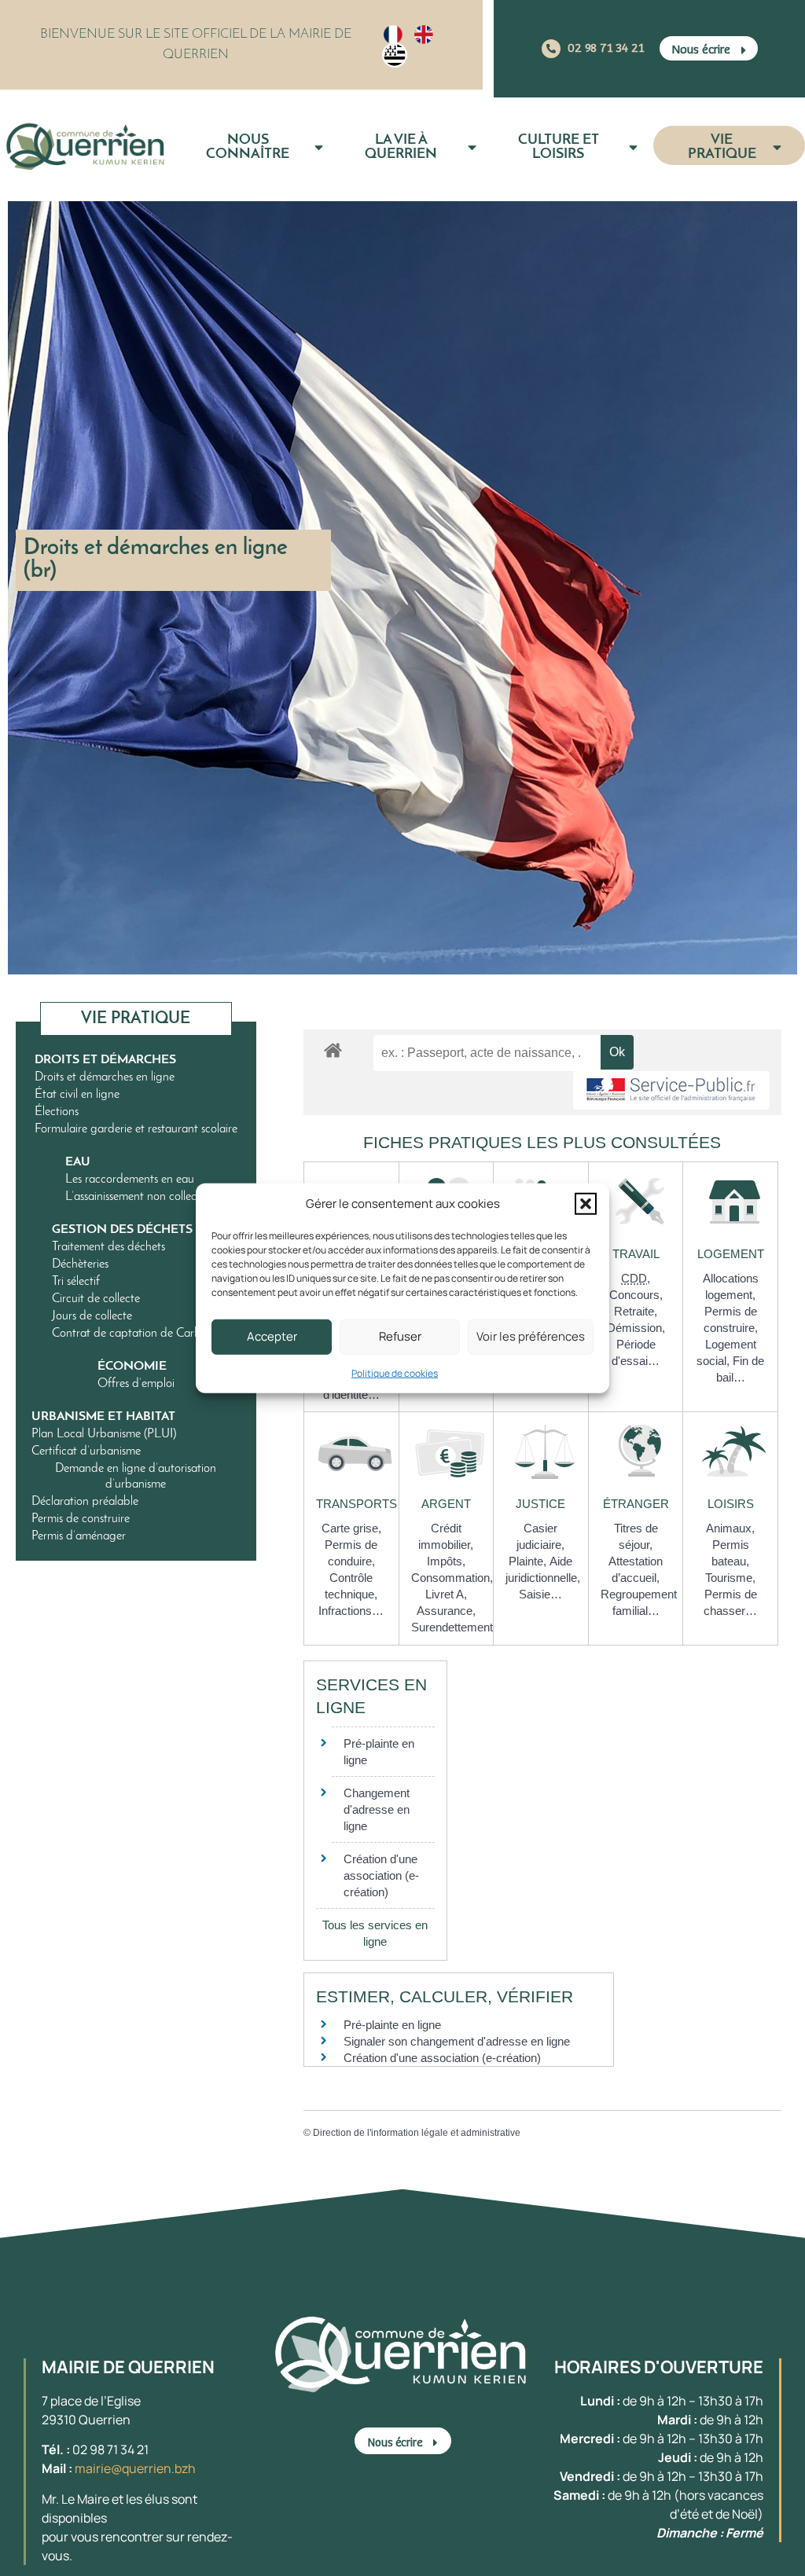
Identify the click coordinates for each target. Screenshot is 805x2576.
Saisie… (540, 1594)
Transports (357, 1504)
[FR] (393, 35)
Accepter (272, 1336)
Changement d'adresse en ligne (377, 1809)
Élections (57, 1112)
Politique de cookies (395, 1372)
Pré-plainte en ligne (392, 2025)
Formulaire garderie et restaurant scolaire (136, 1129)
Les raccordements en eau (130, 1180)
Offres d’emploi (136, 1384)
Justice (540, 1504)
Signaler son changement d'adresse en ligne (457, 2041)
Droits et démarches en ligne (105, 1077)
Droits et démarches (105, 1060)
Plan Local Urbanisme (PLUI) (104, 1434)
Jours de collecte (92, 1316)
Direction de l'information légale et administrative (417, 2133)
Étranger (636, 1504)
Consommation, (452, 1578)
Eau (78, 1162)
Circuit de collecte (96, 1299)
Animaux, (730, 1528)
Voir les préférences (531, 1336)
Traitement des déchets (108, 1247)
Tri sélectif (76, 1282)
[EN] (424, 35)
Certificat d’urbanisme (86, 1451)
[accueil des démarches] (333, 1049)
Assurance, (446, 1611)
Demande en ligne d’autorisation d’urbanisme (136, 1477)
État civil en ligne (77, 1095)
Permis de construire (81, 1519)
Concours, (636, 1295)
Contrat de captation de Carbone (136, 1334)
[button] (586, 1204)
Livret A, (446, 1594)
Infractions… (351, 1611)
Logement (731, 1254)
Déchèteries (80, 1264)
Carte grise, (351, 1528)
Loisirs (731, 1504)
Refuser (400, 1336)
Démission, (636, 1328)
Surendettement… (458, 1627)
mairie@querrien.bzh (135, 2468)
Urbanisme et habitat (103, 1417)
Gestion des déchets (122, 1230)
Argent (446, 1504)
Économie (132, 1367)
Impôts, (446, 1561)
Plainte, (529, 1561)
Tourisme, (730, 1578)
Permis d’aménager (79, 1536)
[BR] (395, 55)
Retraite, (636, 1311)
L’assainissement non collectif (136, 1197)
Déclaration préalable (85, 1502)
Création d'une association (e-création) (381, 1875)
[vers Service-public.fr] (671, 1090)
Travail (636, 1254)
